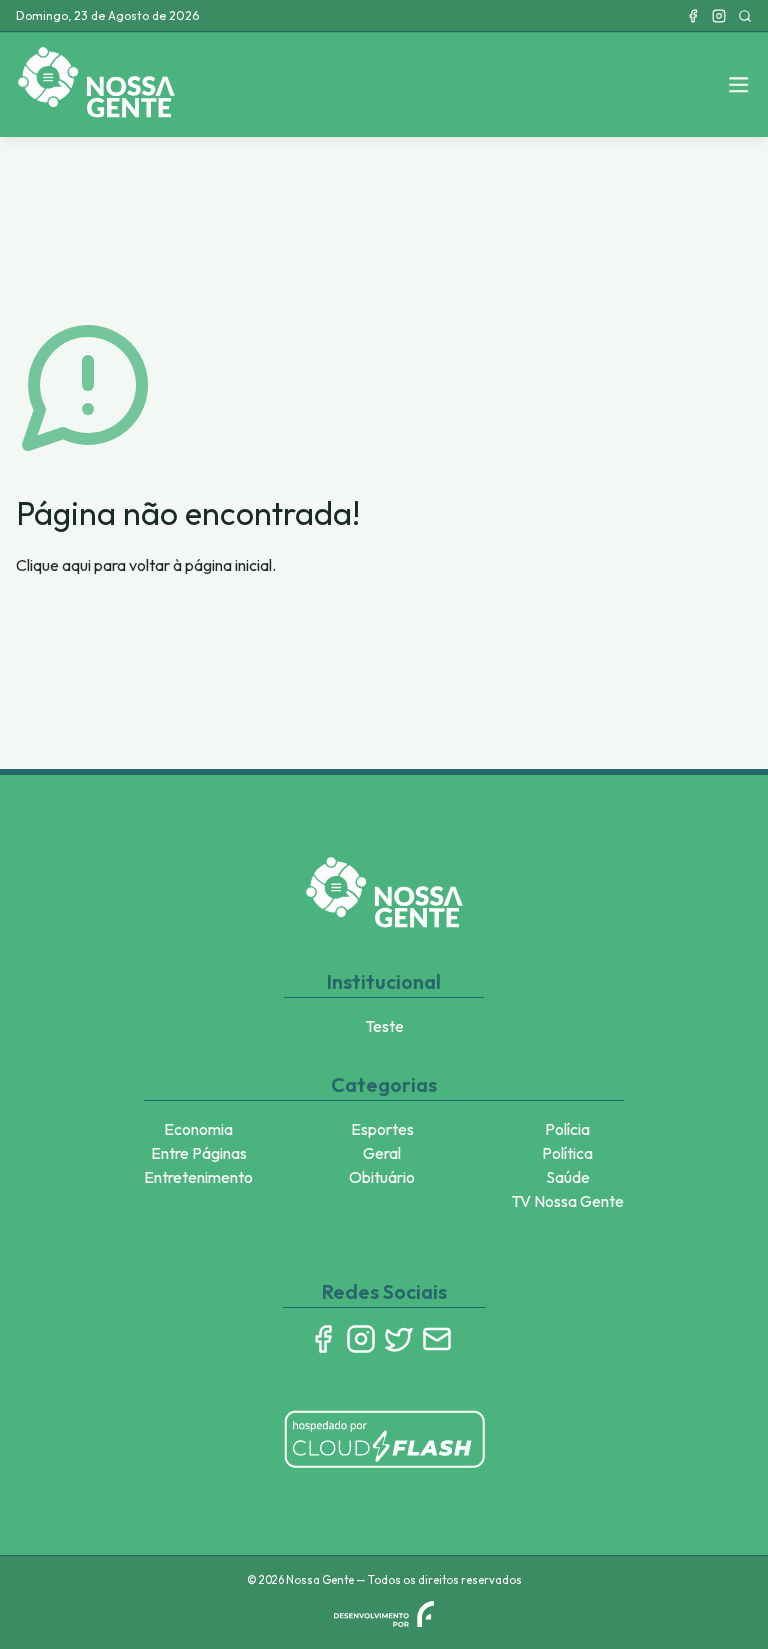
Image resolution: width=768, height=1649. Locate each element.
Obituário (382, 1177)
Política (567, 1153)
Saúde (568, 1177)
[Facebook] (693, 16)
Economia (198, 1129)
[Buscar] (745, 16)
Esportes (382, 1129)
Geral (382, 1153)
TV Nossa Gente (567, 1201)
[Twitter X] (399, 1339)
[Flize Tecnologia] (384, 1614)
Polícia (567, 1129)
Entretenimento (198, 1177)
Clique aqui (53, 565)
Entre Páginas (199, 1153)
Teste (384, 1026)
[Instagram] (719, 16)
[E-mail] (437, 1339)
